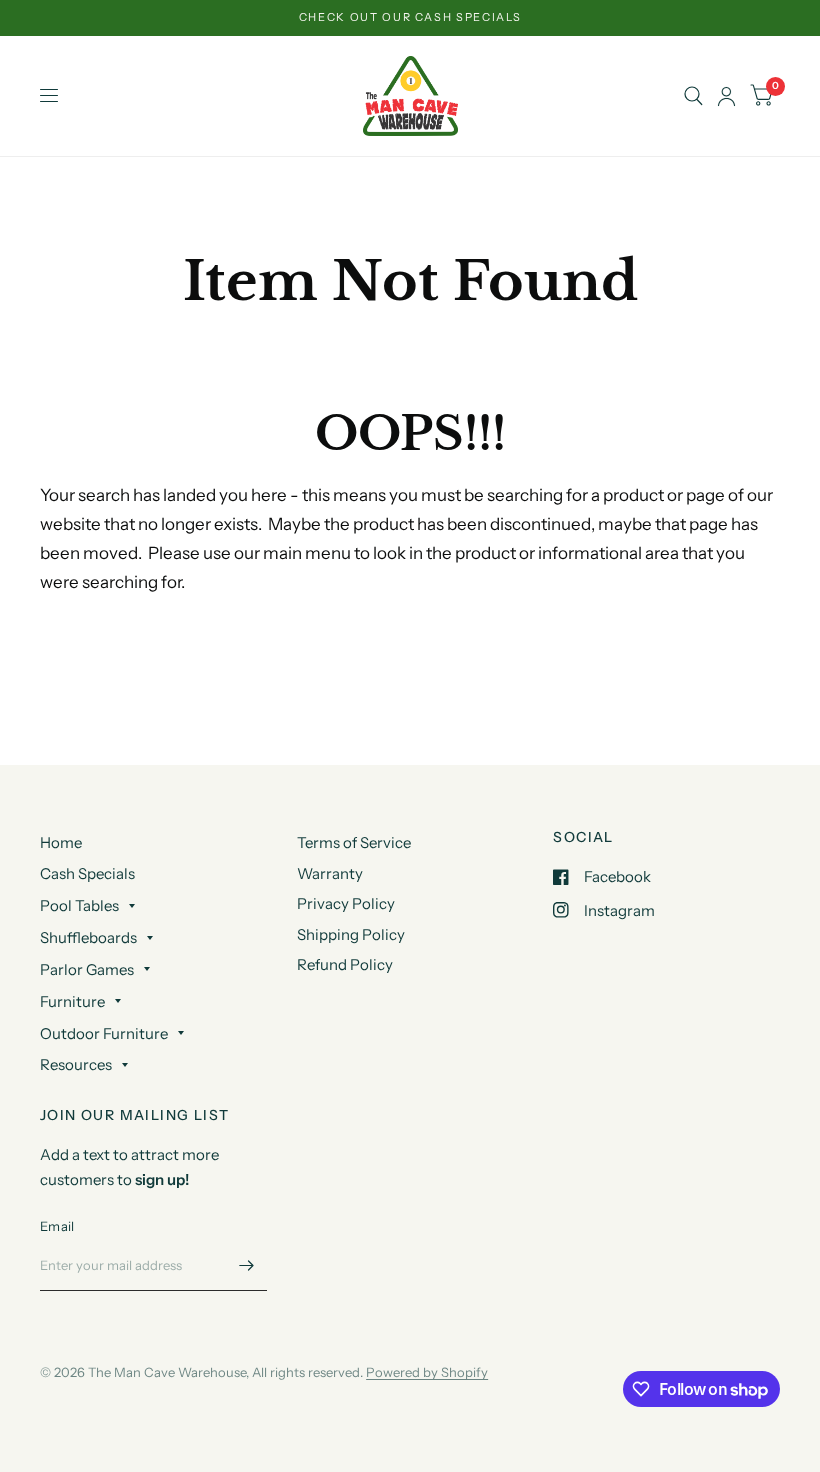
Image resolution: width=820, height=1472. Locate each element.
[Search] (693, 96)
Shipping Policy (351, 934)
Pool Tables (79, 905)
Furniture (72, 1001)
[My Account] (726, 96)
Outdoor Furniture (104, 1033)
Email (57, 1226)
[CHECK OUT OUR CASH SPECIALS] (410, 17)
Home (61, 842)
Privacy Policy (346, 903)
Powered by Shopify (427, 1372)
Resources (76, 1064)
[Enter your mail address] (247, 1265)
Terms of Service (354, 842)
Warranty (330, 873)
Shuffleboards (88, 937)
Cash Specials (87, 873)
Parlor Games (87, 969)
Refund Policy (345, 964)
